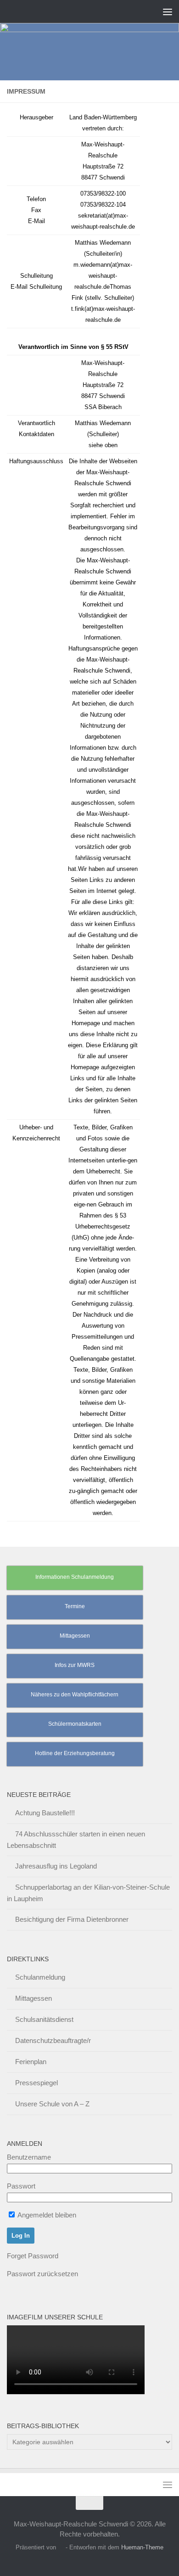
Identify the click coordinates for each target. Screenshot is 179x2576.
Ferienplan (31, 2062)
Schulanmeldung (40, 1977)
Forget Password (33, 2256)
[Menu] (168, 11)
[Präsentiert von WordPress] (61, 2547)
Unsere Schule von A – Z (52, 2104)
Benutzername (29, 2157)
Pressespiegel (36, 2083)
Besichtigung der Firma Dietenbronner (72, 1919)
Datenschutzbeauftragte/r (53, 2040)
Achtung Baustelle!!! (45, 1813)
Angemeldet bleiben (46, 2215)
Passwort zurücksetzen (42, 2274)
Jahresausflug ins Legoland (56, 1866)
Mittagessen (34, 1998)
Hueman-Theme (142, 2547)
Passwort (21, 2186)
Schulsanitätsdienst (44, 2019)
